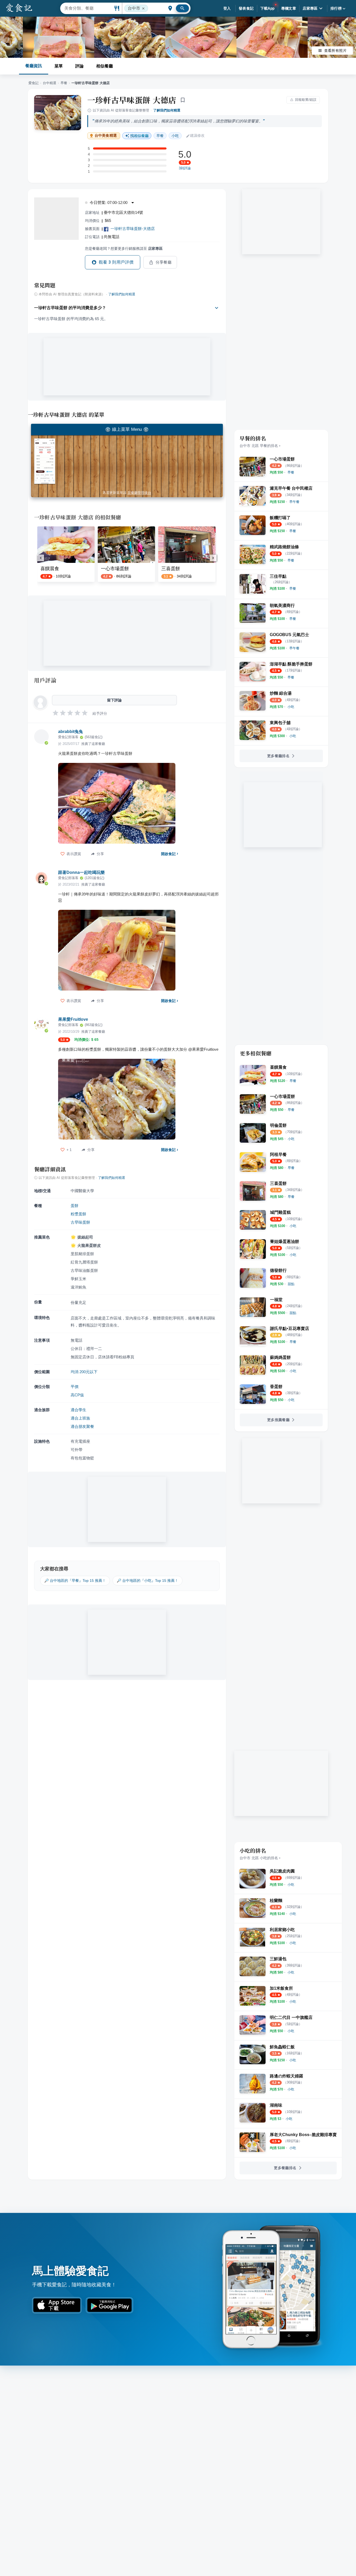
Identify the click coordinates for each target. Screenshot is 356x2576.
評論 (79, 66)
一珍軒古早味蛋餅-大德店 (133, 229)
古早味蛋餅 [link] (80, 1222)
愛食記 (33, 83)
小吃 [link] (175, 136)
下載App (268, 8)
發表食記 (246, 8)
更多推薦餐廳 (278, 1420)
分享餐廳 (164, 262)
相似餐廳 (105, 66)
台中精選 (50, 83)
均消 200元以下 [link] (84, 1372)
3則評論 (185, 168)
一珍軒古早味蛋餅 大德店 (132, 100)
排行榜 (336, 8)
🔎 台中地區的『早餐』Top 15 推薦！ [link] (75, 1581)
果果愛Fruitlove (73, 1019)
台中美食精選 (106, 136)
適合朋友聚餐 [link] (82, 1426)
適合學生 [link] (78, 1410)
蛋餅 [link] (75, 1206)
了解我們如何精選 (167, 110)
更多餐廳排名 (278, 756)
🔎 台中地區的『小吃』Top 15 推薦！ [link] (148, 1581)
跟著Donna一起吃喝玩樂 (81, 872)
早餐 (64, 83)
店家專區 (310, 8)
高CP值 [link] (77, 1395)
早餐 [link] (160, 136)
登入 (227, 8)
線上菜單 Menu (127, 429)
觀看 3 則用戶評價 (116, 262)
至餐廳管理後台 (139, 493)
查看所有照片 (335, 51)
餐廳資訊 (34, 66)
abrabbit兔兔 (70, 732)
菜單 (59, 66)
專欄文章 (289, 8)
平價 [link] (75, 1387)
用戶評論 (45, 680)
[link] (291, 472)
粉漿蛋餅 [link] (78, 1214)
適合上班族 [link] (80, 1418)
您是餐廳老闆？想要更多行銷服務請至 (124, 248)
